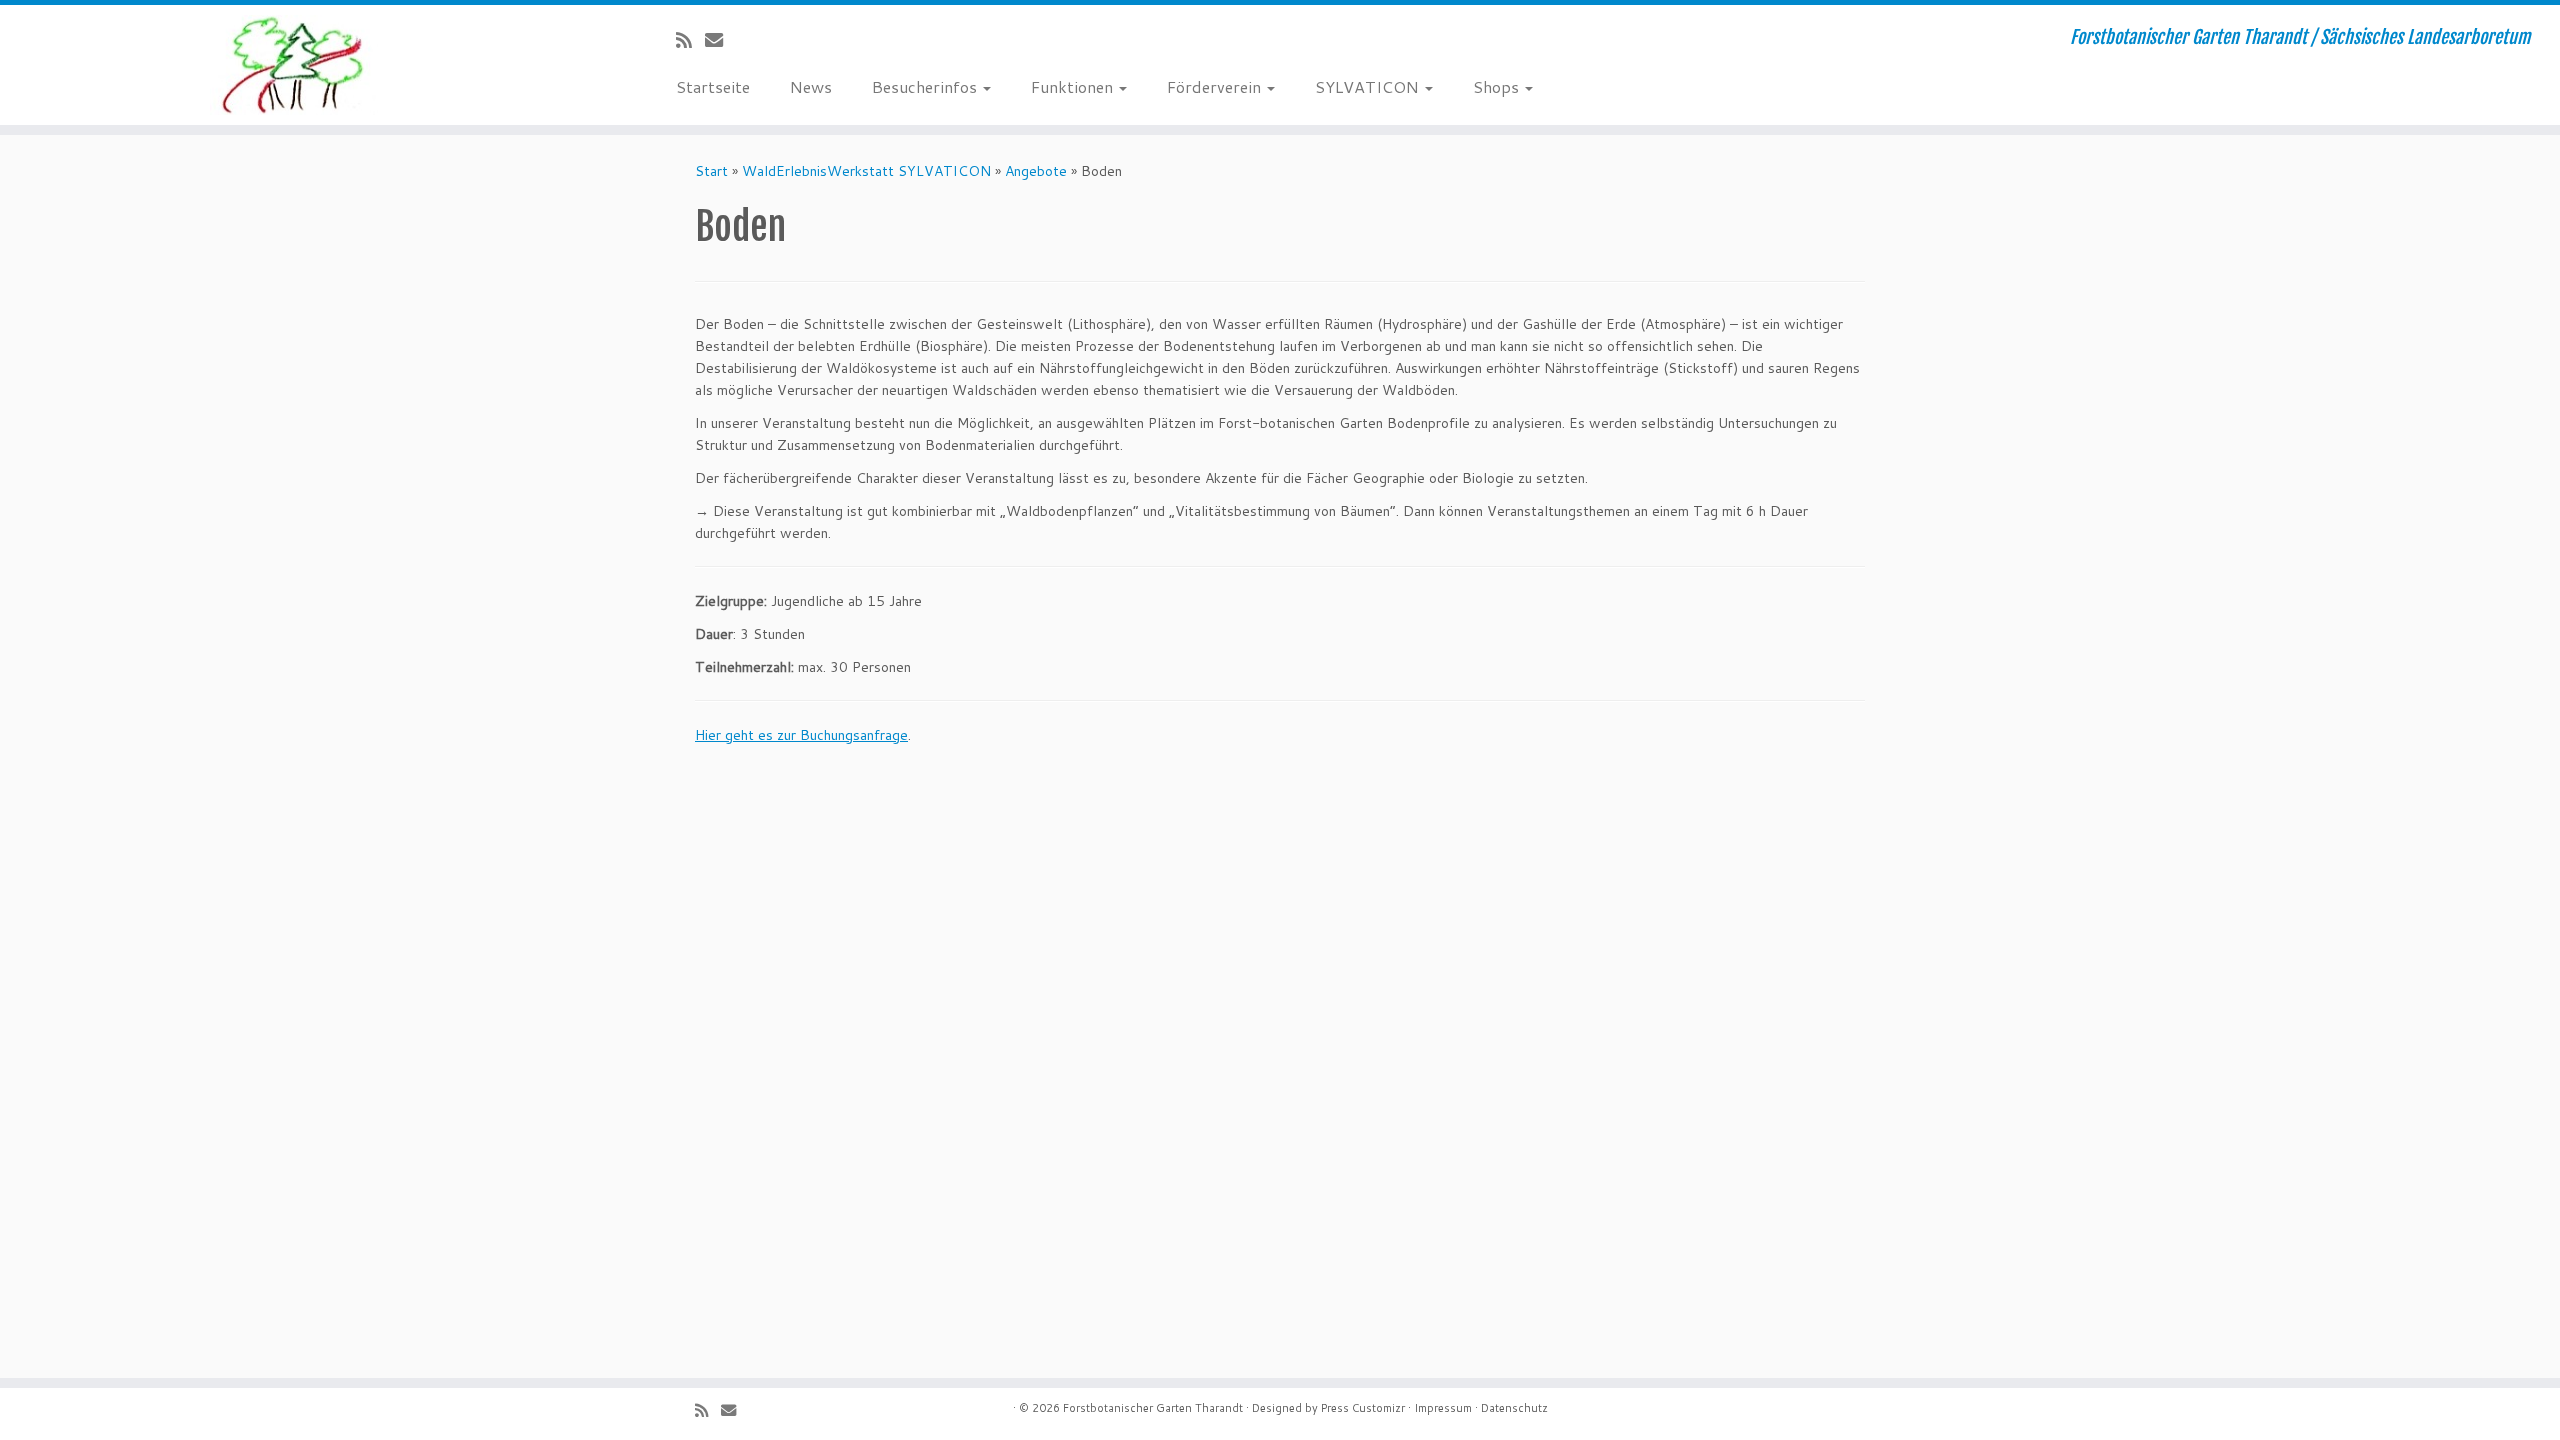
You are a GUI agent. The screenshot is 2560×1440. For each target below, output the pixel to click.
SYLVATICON (1369, 86)
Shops (1498, 86)
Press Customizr (1363, 1408)
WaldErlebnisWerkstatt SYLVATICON (866, 171)
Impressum (1443, 1408)
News (811, 86)
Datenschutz (1514, 1408)
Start (711, 171)
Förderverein (1216, 86)
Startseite (713, 86)
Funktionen (1074, 86)
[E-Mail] (720, 40)
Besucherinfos (926, 86)
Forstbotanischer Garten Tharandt (1153, 1408)
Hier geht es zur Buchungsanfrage (801, 735)
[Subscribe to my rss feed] (690, 40)
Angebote (1036, 171)
